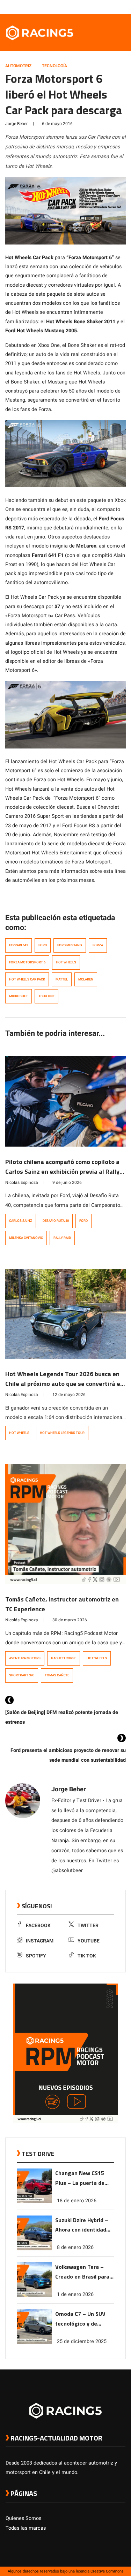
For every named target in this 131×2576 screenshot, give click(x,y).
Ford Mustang (70, 945)
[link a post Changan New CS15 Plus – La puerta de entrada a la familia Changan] (34, 2202)
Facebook (38, 1926)
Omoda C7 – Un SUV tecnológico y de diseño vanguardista (81, 2319)
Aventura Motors (25, 1658)
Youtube (89, 1941)
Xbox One (46, 996)
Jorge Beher (16, 124)
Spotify (36, 1956)
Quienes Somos (23, 2518)
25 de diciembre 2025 (82, 2341)
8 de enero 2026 (75, 2247)
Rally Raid (62, 1238)
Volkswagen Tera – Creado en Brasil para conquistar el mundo (82, 2272)
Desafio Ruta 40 (56, 1221)
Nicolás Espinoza (22, 1182)
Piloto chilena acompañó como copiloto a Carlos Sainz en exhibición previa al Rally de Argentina (62, 1171)
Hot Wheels (66, 962)
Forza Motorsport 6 (27, 962)
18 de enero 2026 (77, 2201)
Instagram (40, 1941)
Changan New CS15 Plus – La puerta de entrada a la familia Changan (80, 2178)
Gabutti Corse (64, 1658)
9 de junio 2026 (67, 1182)
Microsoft (19, 996)
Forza (98, 945)
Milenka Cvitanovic (26, 1238)
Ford (43, 945)
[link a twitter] (94, 7)
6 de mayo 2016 (57, 124)
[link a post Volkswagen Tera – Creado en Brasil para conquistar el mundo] (34, 2295)
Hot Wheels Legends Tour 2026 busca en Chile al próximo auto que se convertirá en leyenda (64, 1384)
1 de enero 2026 (75, 2294)
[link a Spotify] (115, 7)
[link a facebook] (87, 7)
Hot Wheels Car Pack (27, 979)
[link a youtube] (108, 7)
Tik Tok (87, 1956)
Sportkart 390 (22, 1675)
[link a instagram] (101, 7)
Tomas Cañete (57, 1675)
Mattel (62, 979)
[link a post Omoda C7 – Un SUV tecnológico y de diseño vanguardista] (34, 2342)
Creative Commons (107, 2571)
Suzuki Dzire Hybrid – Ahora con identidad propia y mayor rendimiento (82, 2225)
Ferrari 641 (19, 945)
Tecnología (54, 66)
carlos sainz (21, 1221)
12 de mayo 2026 (69, 1395)
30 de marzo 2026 (70, 1620)
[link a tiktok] (122, 7)
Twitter (88, 1926)
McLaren (86, 979)
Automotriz (18, 66)
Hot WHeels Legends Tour (62, 1433)
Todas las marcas (26, 2528)
